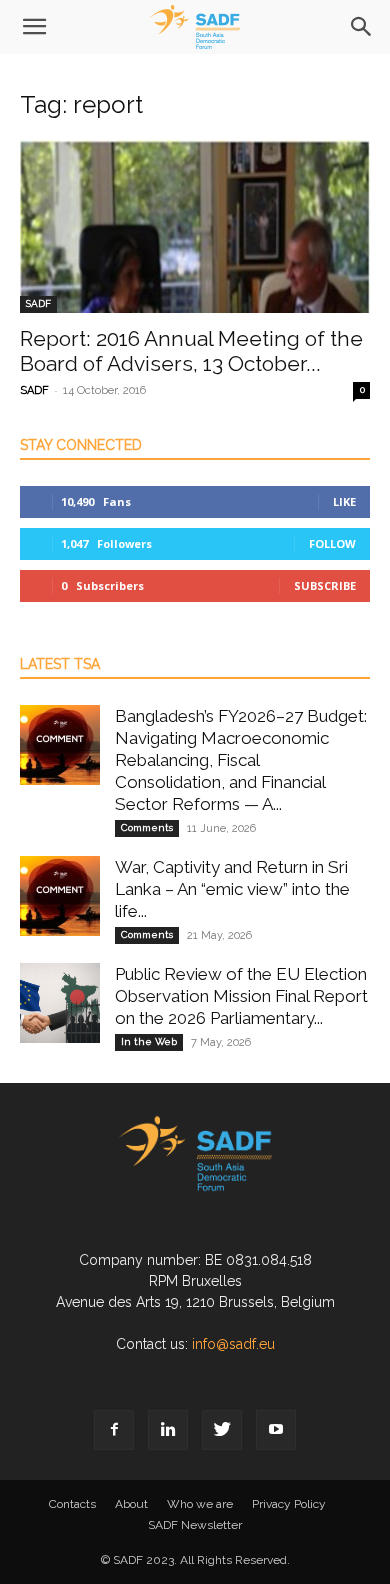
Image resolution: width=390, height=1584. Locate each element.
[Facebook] (114, 1430)
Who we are (200, 1504)
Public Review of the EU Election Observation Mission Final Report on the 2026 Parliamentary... (241, 996)
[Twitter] (222, 1430)
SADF (38, 303)
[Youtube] (276, 1430)
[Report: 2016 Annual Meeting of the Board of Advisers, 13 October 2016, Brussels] (195, 226)
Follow (332, 543)
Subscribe (325, 585)
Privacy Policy (289, 1504)
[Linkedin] (168, 1430)
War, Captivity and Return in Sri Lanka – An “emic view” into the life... (232, 889)
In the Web (149, 1041)
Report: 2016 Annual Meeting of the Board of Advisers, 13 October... (191, 351)
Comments (147, 827)
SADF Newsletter (195, 1525)
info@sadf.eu (233, 1344)
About (131, 1504)
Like (344, 501)
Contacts (72, 1504)
